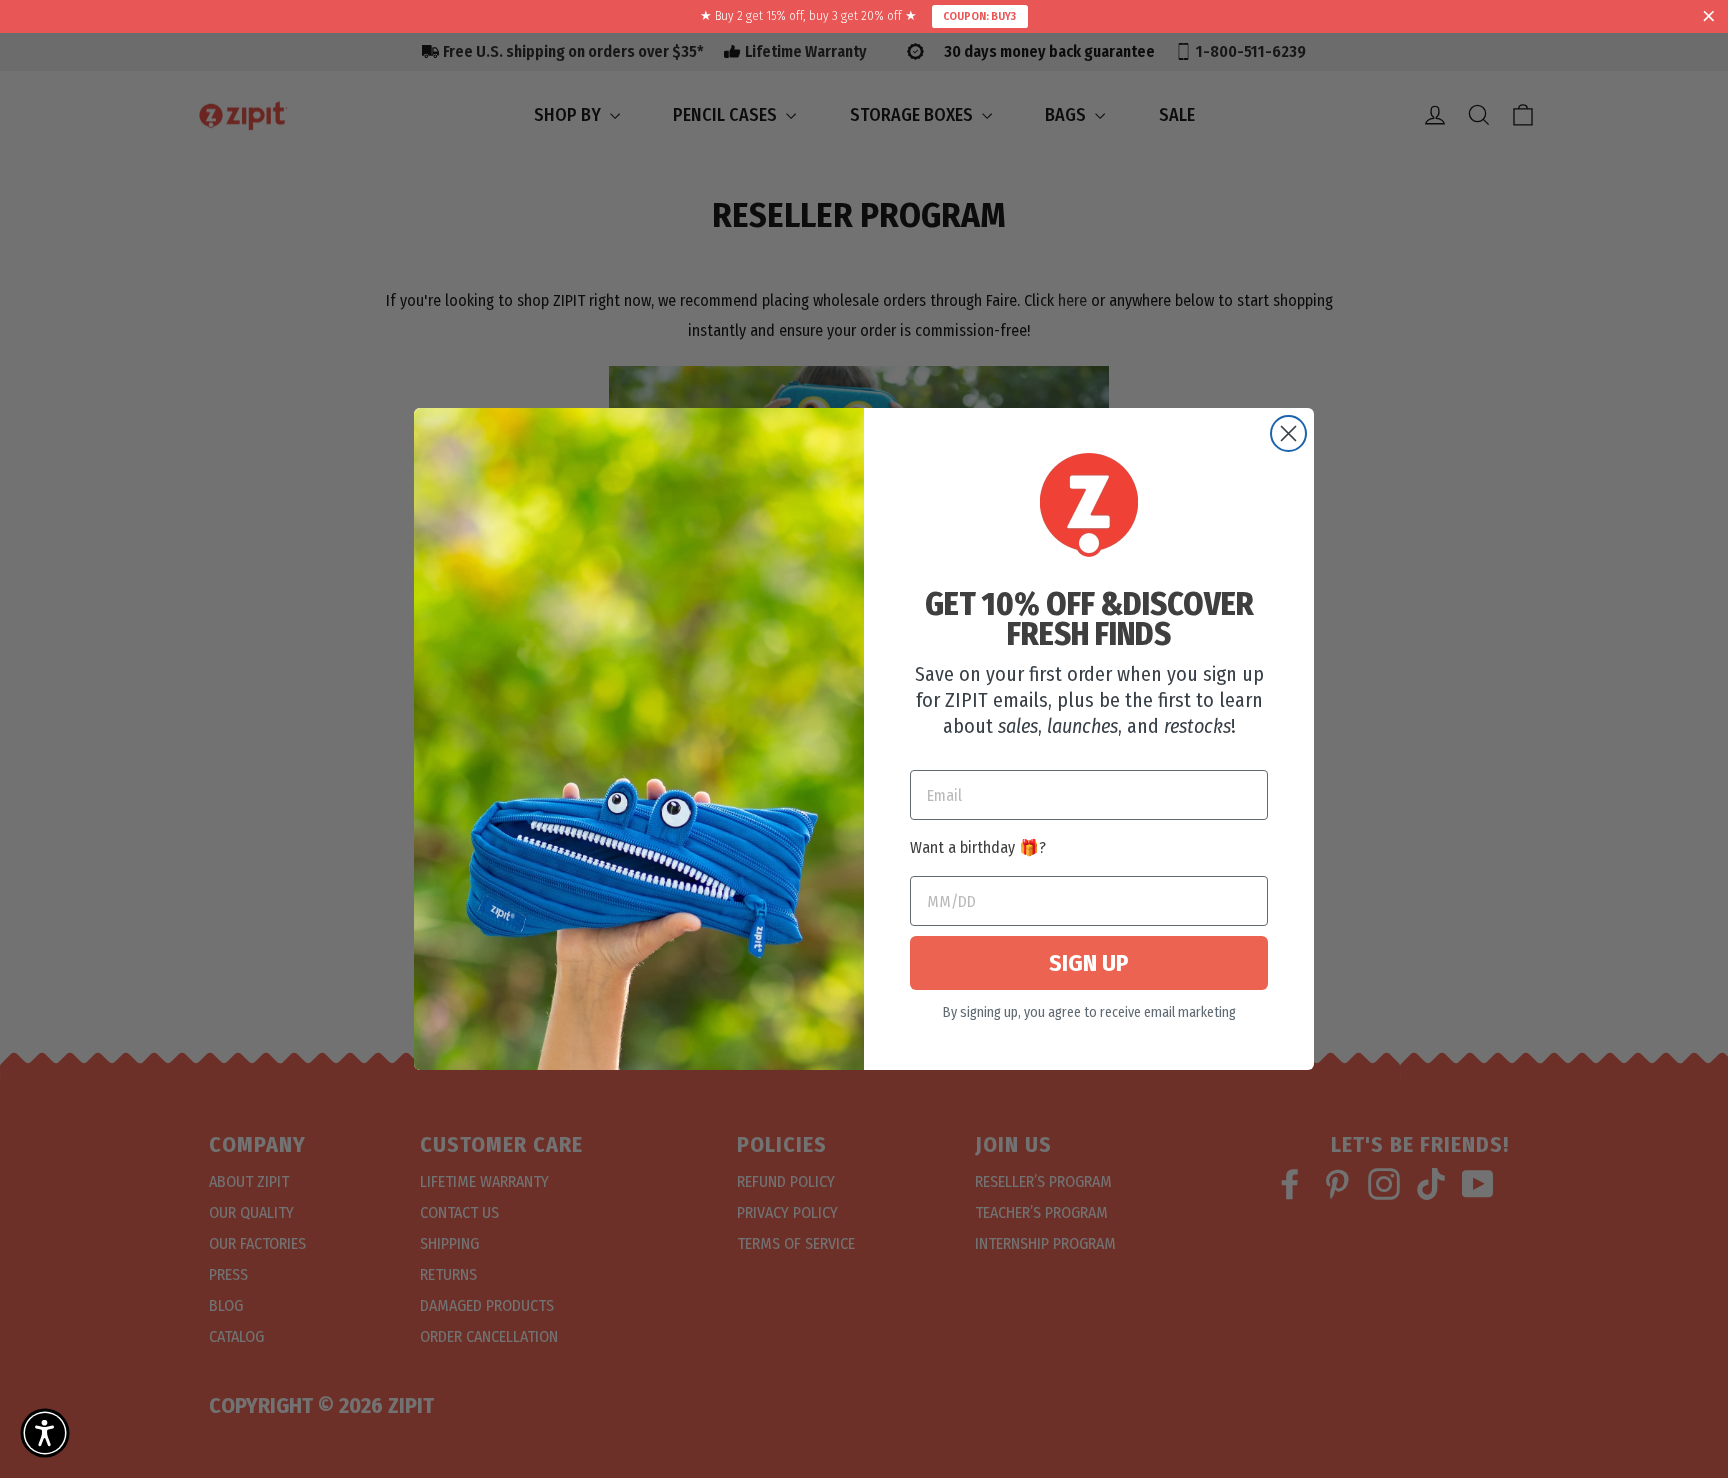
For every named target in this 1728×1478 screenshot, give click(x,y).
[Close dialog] (1288, 433)
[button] (45, 1433)
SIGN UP (1089, 963)
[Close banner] (1709, 17)
